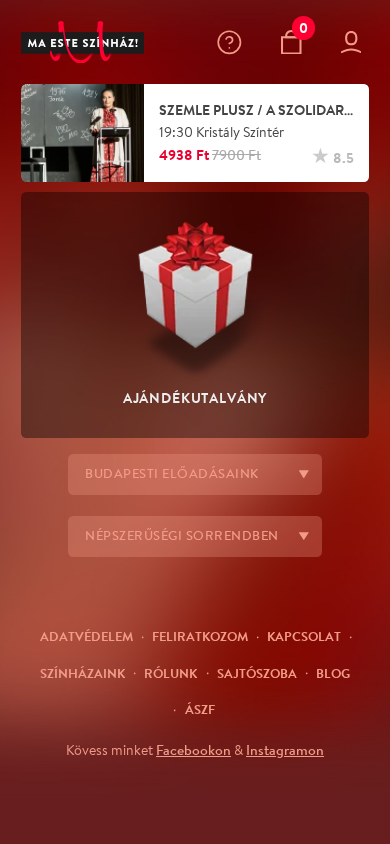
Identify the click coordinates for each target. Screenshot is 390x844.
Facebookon (193, 750)
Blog (333, 673)
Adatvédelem (86, 636)
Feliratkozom (200, 636)
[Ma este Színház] (82, 42)
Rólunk (170, 673)
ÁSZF (200, 709)
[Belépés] (355, 42)
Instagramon (285, 750)
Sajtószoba (257, 673)
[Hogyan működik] (233, 42)
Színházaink (82, 673)
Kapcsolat (304, 636)
